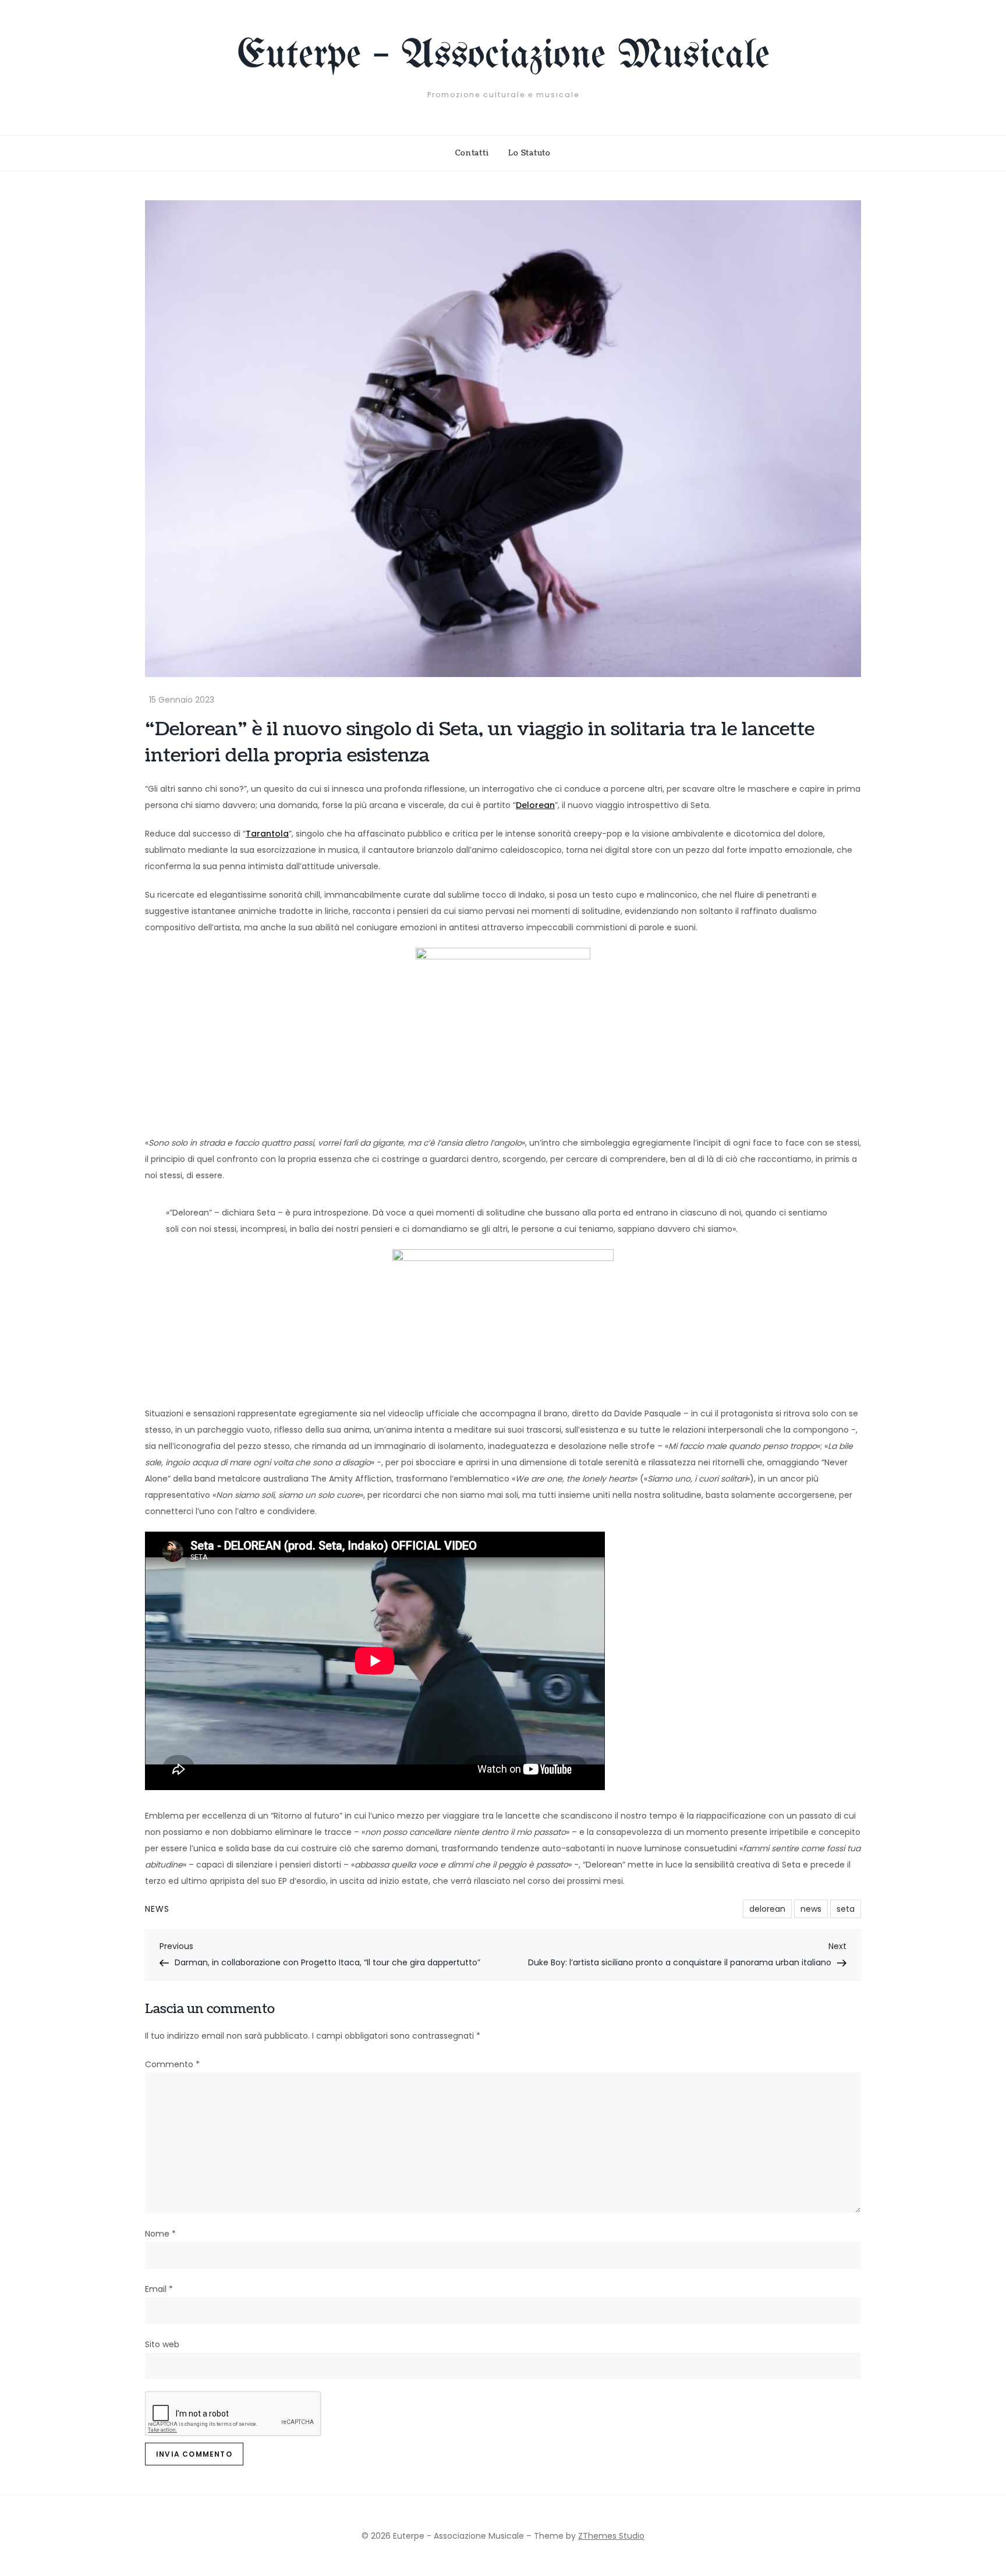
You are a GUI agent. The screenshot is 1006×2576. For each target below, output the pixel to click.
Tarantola (267, 834)
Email (159, 2289)
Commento (172, 2064)
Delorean (535, 805)
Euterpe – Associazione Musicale (503, 56)
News (157, 1909)
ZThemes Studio (611, 2536)
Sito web (162, 2344)
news (811, 1909)
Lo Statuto (529, 153)
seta (846, 1909)
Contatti (472, 153)
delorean (767, 1909)
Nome (160, 2234)
